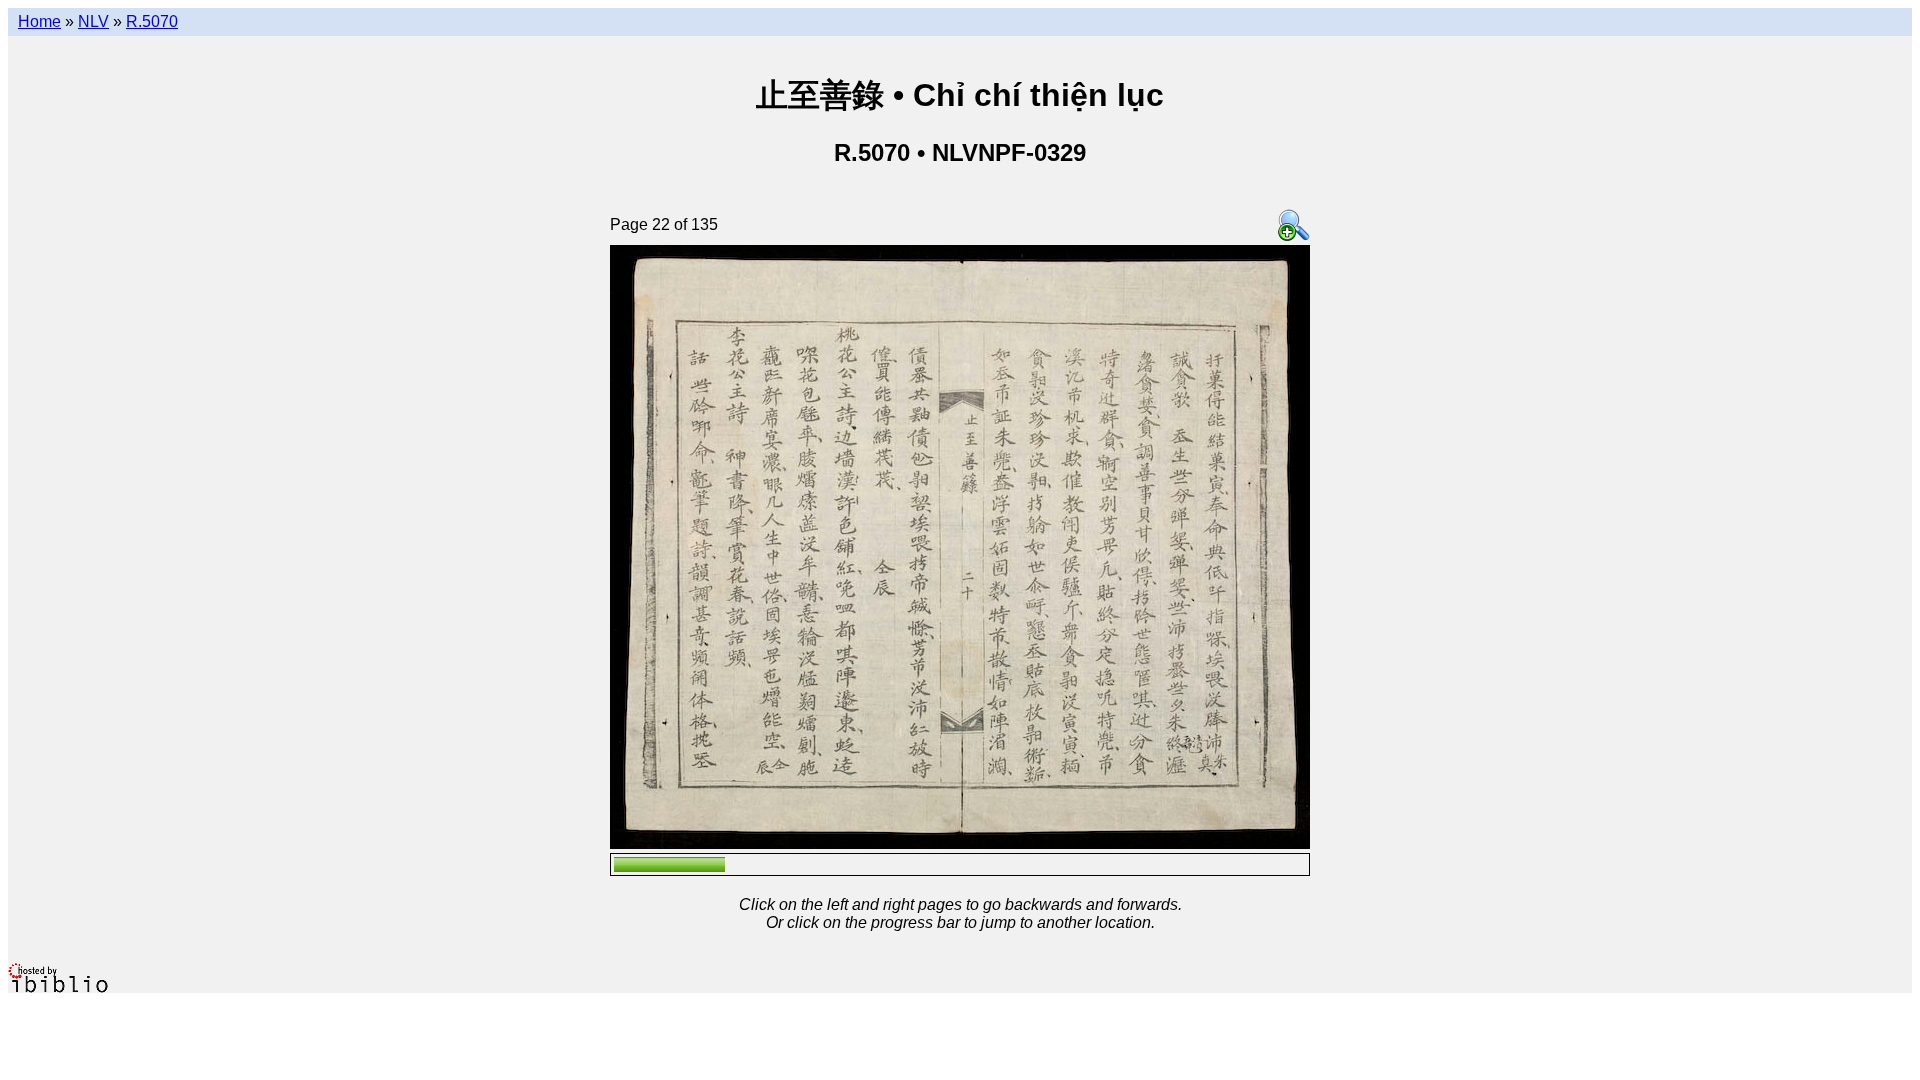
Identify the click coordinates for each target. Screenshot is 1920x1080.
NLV (93, 21)
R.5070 (152, 21)
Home (39, 21)
